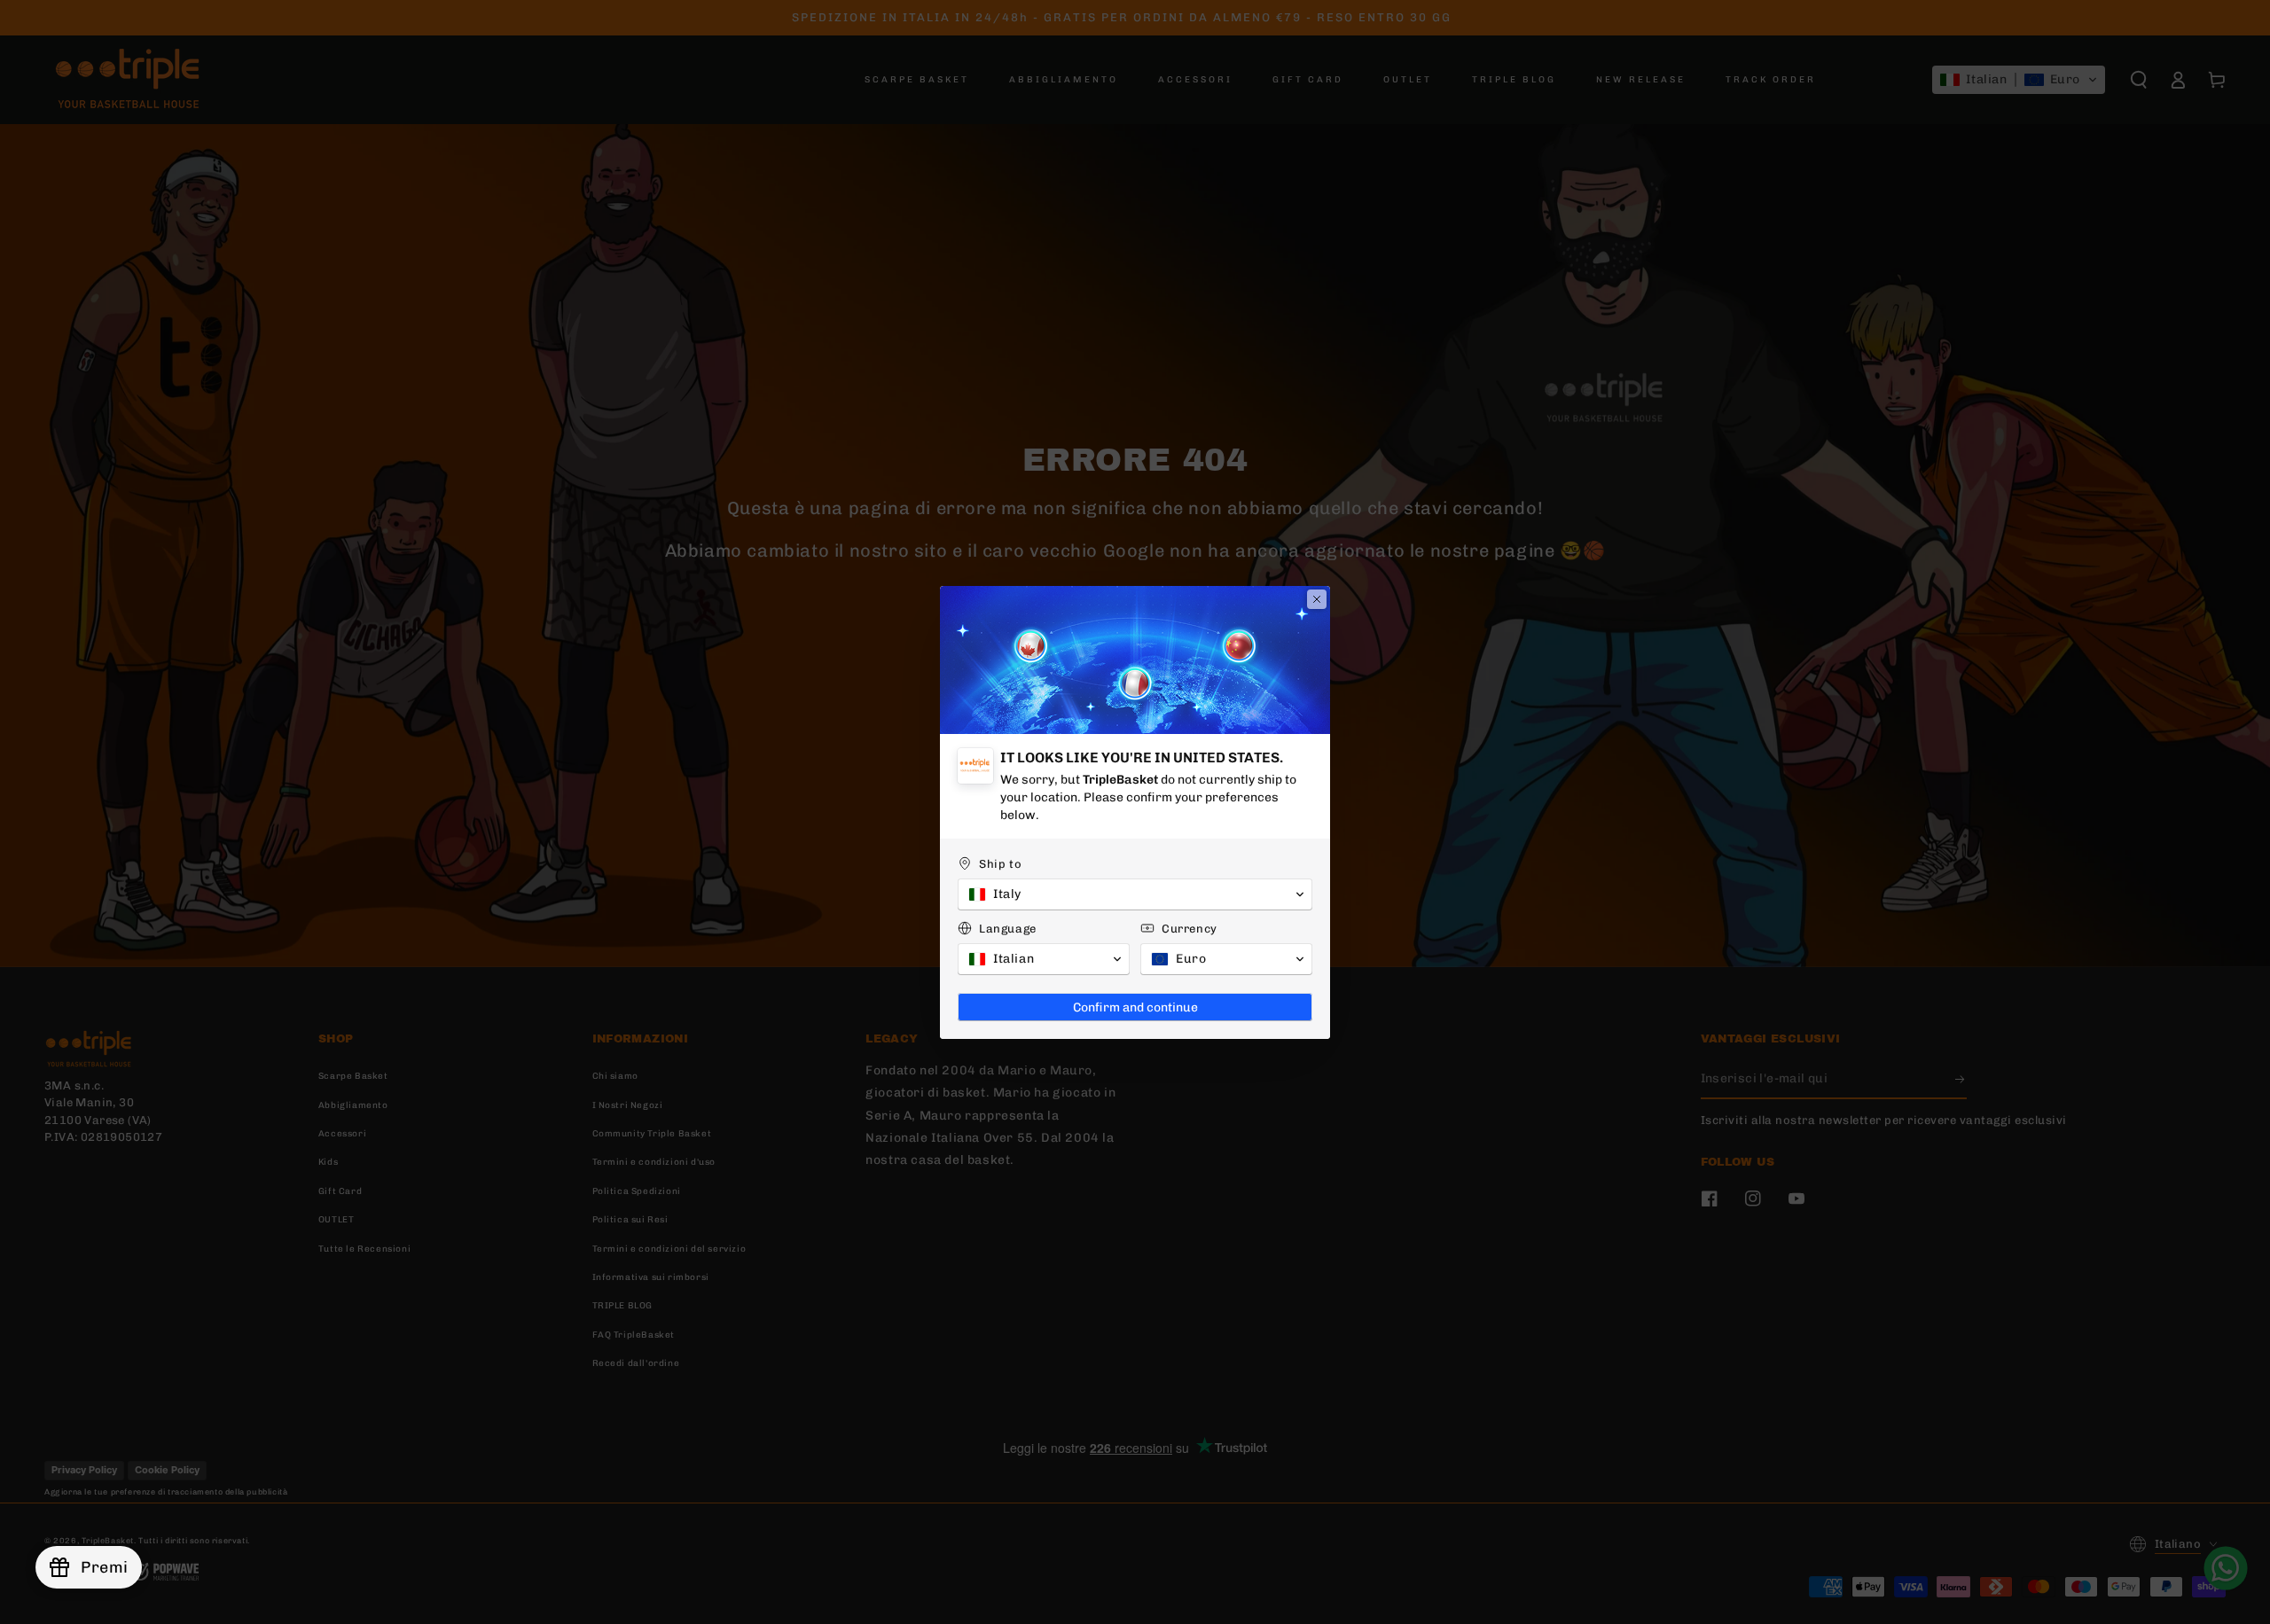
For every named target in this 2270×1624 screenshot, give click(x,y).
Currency (1190, 929)
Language (1008, 929)
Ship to (1000, 864)
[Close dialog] (1317, 599)
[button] (1135, 894)
